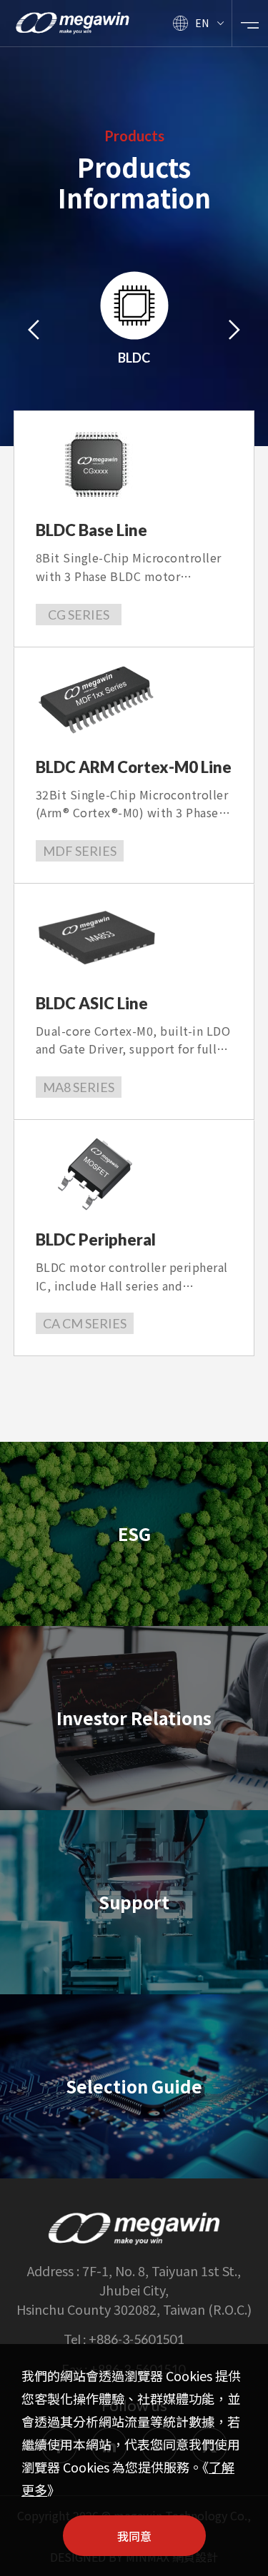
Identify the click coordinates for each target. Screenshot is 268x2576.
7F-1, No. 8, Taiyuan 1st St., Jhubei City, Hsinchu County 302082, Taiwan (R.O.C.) (134, 2290)
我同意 (134, 2536)
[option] (134, 329)
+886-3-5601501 (136, 2339)
